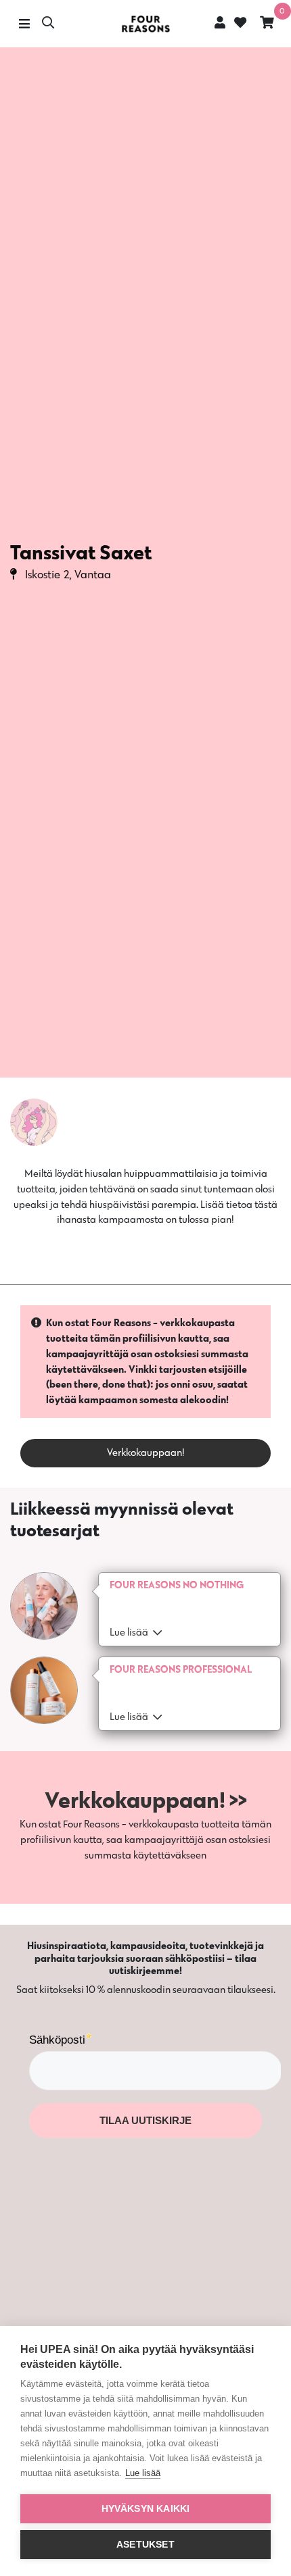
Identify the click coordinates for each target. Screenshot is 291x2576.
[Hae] (48, 24)
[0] (267, 24)
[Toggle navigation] (24, 24)
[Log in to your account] (220, 22)
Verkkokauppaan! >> (146, 1799)
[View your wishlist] (239, 24)
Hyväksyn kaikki (146, 2509)
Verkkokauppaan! (146, 1452)
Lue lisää (143, 2473)
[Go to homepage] (145, 24)
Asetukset (145, 2545)
